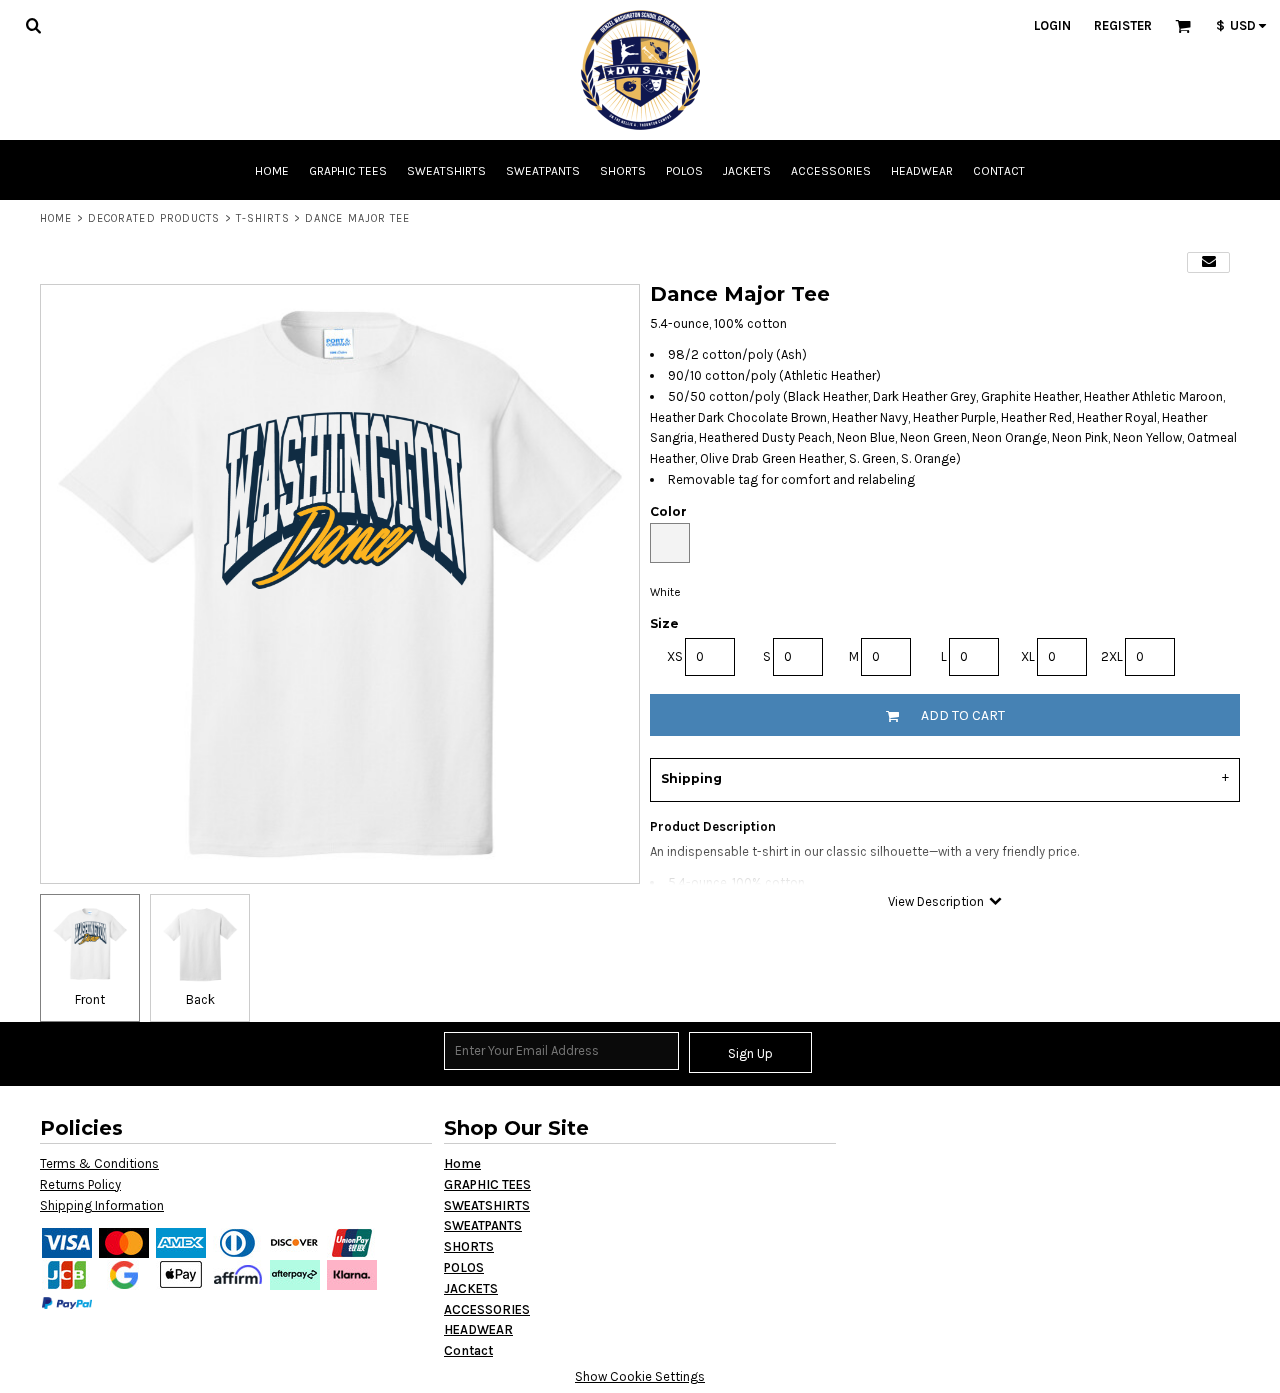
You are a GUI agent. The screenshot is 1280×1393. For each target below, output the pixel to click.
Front (90, 999)
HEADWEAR (478, 1329)
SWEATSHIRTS (487, 1205)
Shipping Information (102, 1205)
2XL (1112, 656)
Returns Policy (80, 1184)
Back (200, 999)
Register (1123, 25)
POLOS (464, 1267)
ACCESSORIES (487, 1309)
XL (1028, 656)
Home (56, 218)
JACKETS (471, 1288)
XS (675, 656)
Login (1052, 25)
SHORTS (469, 1246)
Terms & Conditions (99, 1163)
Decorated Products (154, 218)
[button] (33, 25)
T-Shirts (263, 218)
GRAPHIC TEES (487, 1184)
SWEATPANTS (483, 1225)
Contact (468, 1350)
